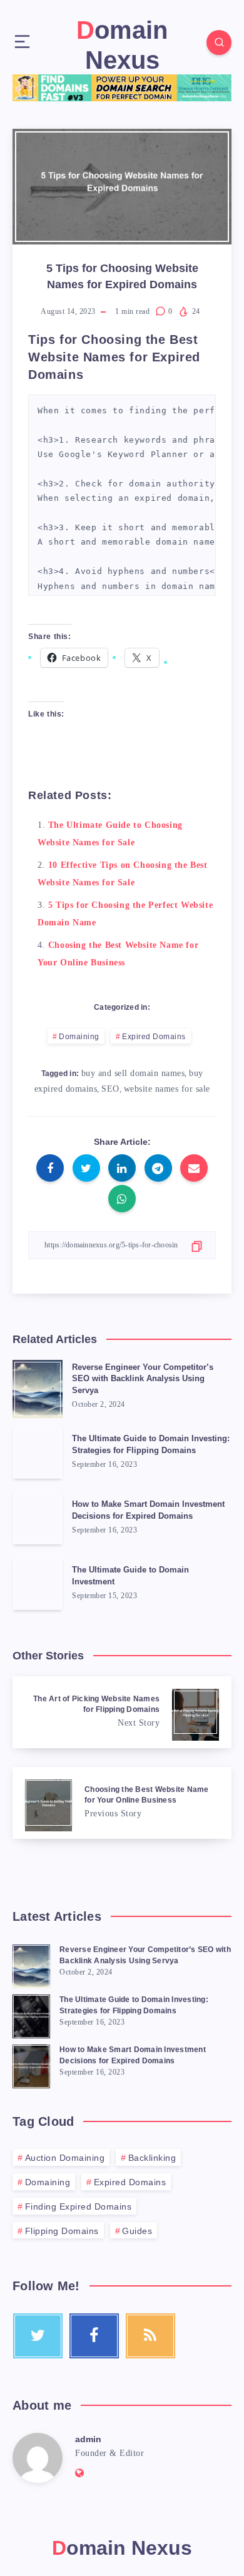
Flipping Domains (62, 2231)
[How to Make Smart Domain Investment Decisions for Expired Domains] (31, 2065)
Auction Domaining (65, 2158)
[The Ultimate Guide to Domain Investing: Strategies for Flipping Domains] (31, 2015)
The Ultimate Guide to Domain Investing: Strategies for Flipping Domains (151, 1444)
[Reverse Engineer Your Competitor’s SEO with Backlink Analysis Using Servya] (31, 1965)
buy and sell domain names (133, 1073)
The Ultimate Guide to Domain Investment (130, 1576)
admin (88, 2439)
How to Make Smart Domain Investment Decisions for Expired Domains (148, 1510)
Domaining (79, 1037)
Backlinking (152, 2158)
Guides (137, 2231)
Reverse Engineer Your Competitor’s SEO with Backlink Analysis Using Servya (143, 1379)
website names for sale (167, 1089)
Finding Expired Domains (79, 2206)
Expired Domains (154, 1037)
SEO (110, 1089)
